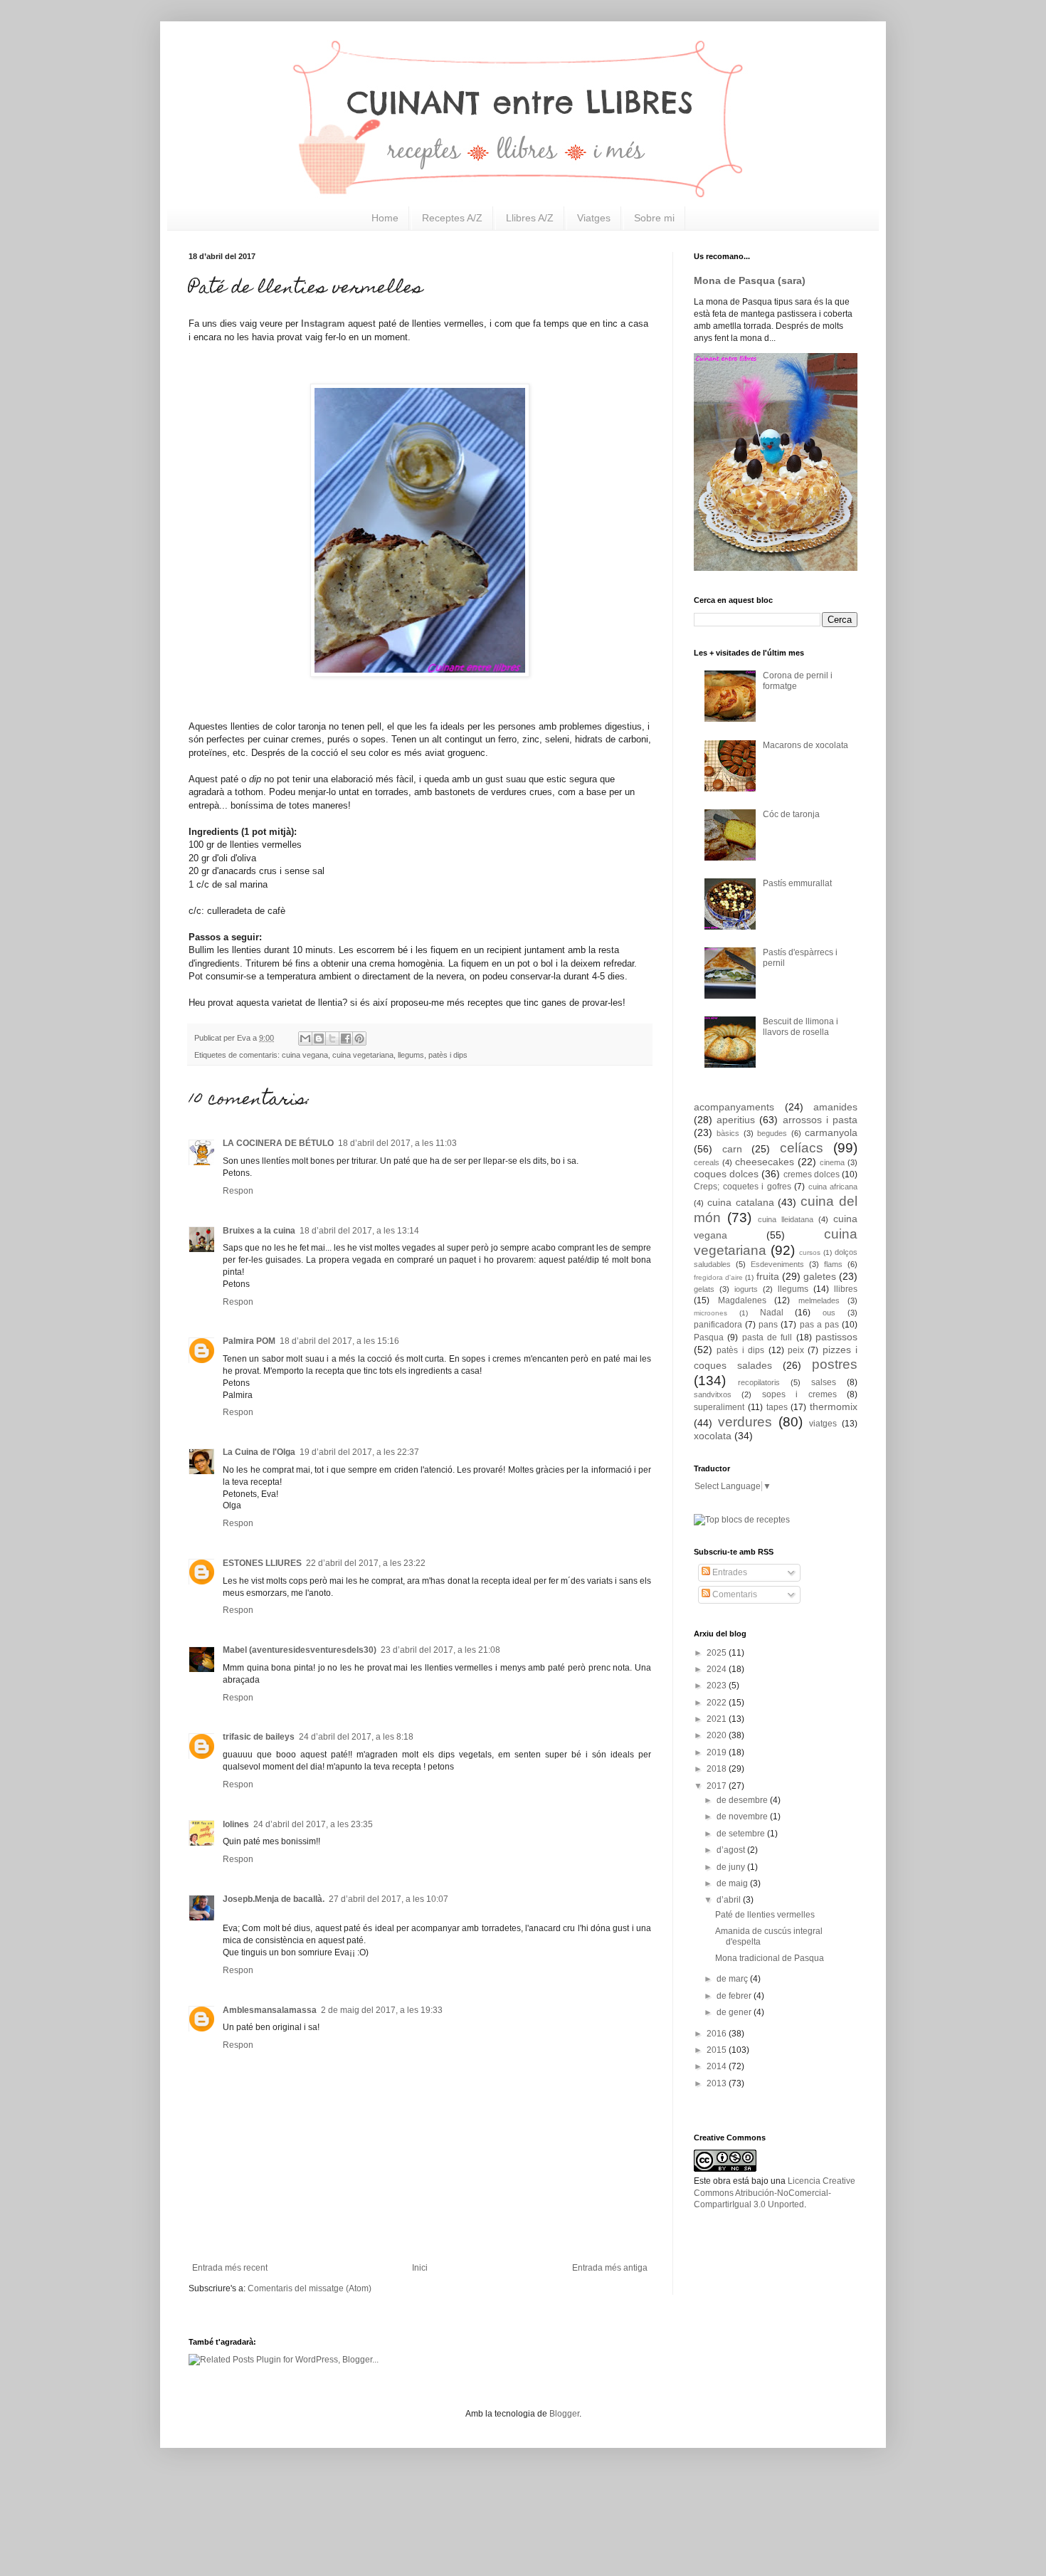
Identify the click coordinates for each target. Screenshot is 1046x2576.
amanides (835, 1107)
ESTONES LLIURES (262, 1563)
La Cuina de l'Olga (259, 1452)
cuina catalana (741, 1202)
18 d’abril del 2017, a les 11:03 (397, 1143)
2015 (718, 2050)
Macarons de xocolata (805, 745)
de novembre (743, 1817)
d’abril (730, 1900)
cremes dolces (812, 1174)
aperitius (736, 1120)
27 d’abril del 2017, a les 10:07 (389, 1899)
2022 (718, 1703)
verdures (745, 1422)
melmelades (819, 1300)
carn (732, 1149)
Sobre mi (654, 218)
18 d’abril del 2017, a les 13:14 (359, 1231)
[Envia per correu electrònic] (305, 1039)
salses (824, 1382)
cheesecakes (765, 1162)
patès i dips (448, 1055)
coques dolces (726, 1174)
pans (768, 1325)
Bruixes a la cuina (259, 1231)
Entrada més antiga (610, 2268)
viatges (823, 1424)
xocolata (713, 1436)
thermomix (834, 1407)
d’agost (732, 1850)
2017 (718, 1786)
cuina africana (833, 1187)
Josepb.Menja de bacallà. (274, 1899)
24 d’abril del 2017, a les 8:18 (356, 1737)
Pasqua (709, 1337)
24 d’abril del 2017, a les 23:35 (313, 1824)
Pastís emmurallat (797, 883)
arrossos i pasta (820, 1120)
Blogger (564, 2414)
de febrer (735, 1996)
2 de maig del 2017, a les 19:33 (382, 2010)
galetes (820, 1276)
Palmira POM (249, 1341)
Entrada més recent (230, 2268)
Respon (238, 1191)
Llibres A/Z (530, 218)
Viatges (594, 218)
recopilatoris (759, 1382)
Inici (420, 2268)
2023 (718, 1686)
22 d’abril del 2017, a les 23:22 (366, 1563)
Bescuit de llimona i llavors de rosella (801, 1026)
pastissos (836, 1337)
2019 (718, 1752)
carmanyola (831, 1132)
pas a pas (819, 1325)
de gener (735, 2012)
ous (829, 1313)
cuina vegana (305, 1055)
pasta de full (767, 1337)
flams (833, 1264)
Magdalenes (742, 1300)
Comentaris (734, 1594)
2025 (718, 1653)
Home (385, 218)
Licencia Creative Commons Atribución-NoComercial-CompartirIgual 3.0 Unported (775, 2193)
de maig (733, 1883)
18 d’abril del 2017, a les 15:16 (339, 1341)
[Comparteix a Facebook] (346, 1039)
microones (710, 1313)
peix (796, 1350)
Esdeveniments (777, 1264)
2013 (718, 2083)
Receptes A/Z (452, 218)
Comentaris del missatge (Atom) (310, 2288)
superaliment (719, 1407)
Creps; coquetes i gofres (743, 1187)
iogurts (746, 1289)
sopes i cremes (799, 1394)
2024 (718, 1669)
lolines (236, 1824)
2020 (718, 1735)
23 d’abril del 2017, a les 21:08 (440, 1650)
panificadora (718, 1325)
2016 (718, 2034)
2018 (718, 1769)
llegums (411, 1055)
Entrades (729, 1572)
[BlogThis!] (319, 1039)
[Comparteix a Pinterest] (359, 1039)
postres (835, 1364)
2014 (718, 2066)
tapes (777, 1407)
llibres (846, 1289)
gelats (704, 1289)
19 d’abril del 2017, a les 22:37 (359, 1452)
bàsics (728, 1133)
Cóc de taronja (791, 814)
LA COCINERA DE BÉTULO (278, 1143)
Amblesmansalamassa (270, 2010)
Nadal (772, 1313)
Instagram (323, 324)
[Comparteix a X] (332, 1039)
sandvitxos (713, 1394)
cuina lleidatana (786, 1219)
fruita (768, 1276)
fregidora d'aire (718, 1277)
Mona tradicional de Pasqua (770, 1958)
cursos (810, 1252)
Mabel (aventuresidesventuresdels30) (300, 1650)
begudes (772, 1133)
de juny (732, 1867)
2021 (718, 1719)
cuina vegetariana (363, 1055)
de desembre (743, 1800)
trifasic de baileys (259, 1737)
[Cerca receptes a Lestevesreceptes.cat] (742, 1520)
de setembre (742, 1834)
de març (733, 1979)
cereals (707, 1162)
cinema (832, 1162)
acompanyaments (734, 1107)
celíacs (802, 1148)
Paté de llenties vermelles (765, 1915)
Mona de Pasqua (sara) (750, 280)
